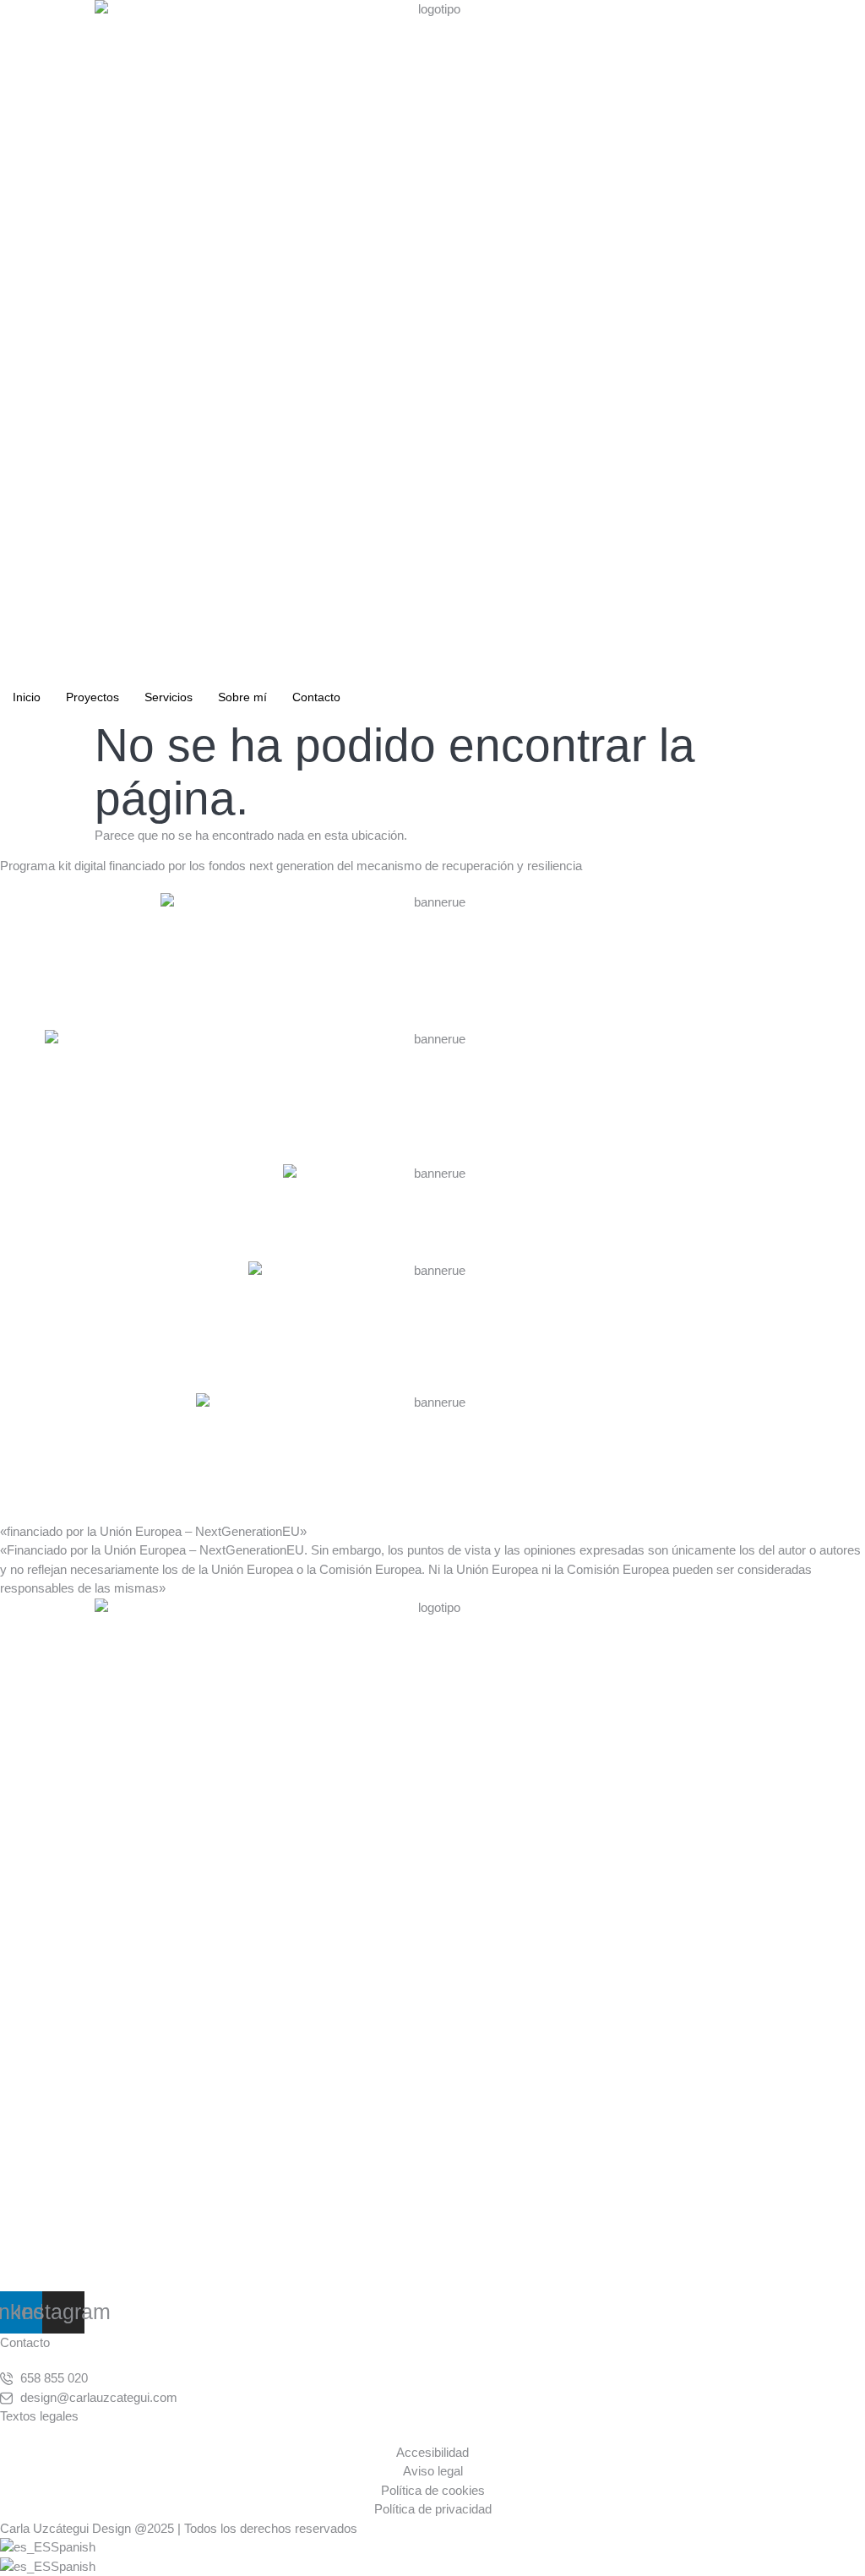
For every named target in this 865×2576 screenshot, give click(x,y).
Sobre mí (242, 697)
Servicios (169, 697)
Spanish (73, 2547)
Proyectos (92, 697)
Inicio (27, 697)
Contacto (316, 697)
